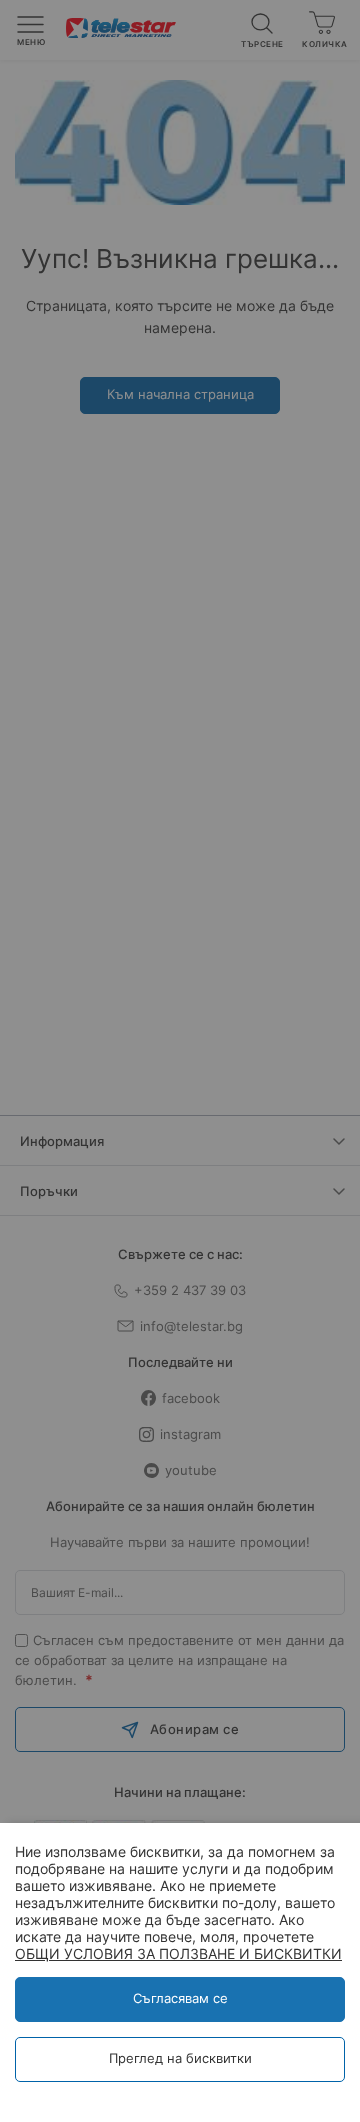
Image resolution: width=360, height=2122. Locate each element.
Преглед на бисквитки (180, 2058)
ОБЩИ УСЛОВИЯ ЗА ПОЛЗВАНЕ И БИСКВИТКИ (178, 1953)
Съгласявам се (180, 1998)
